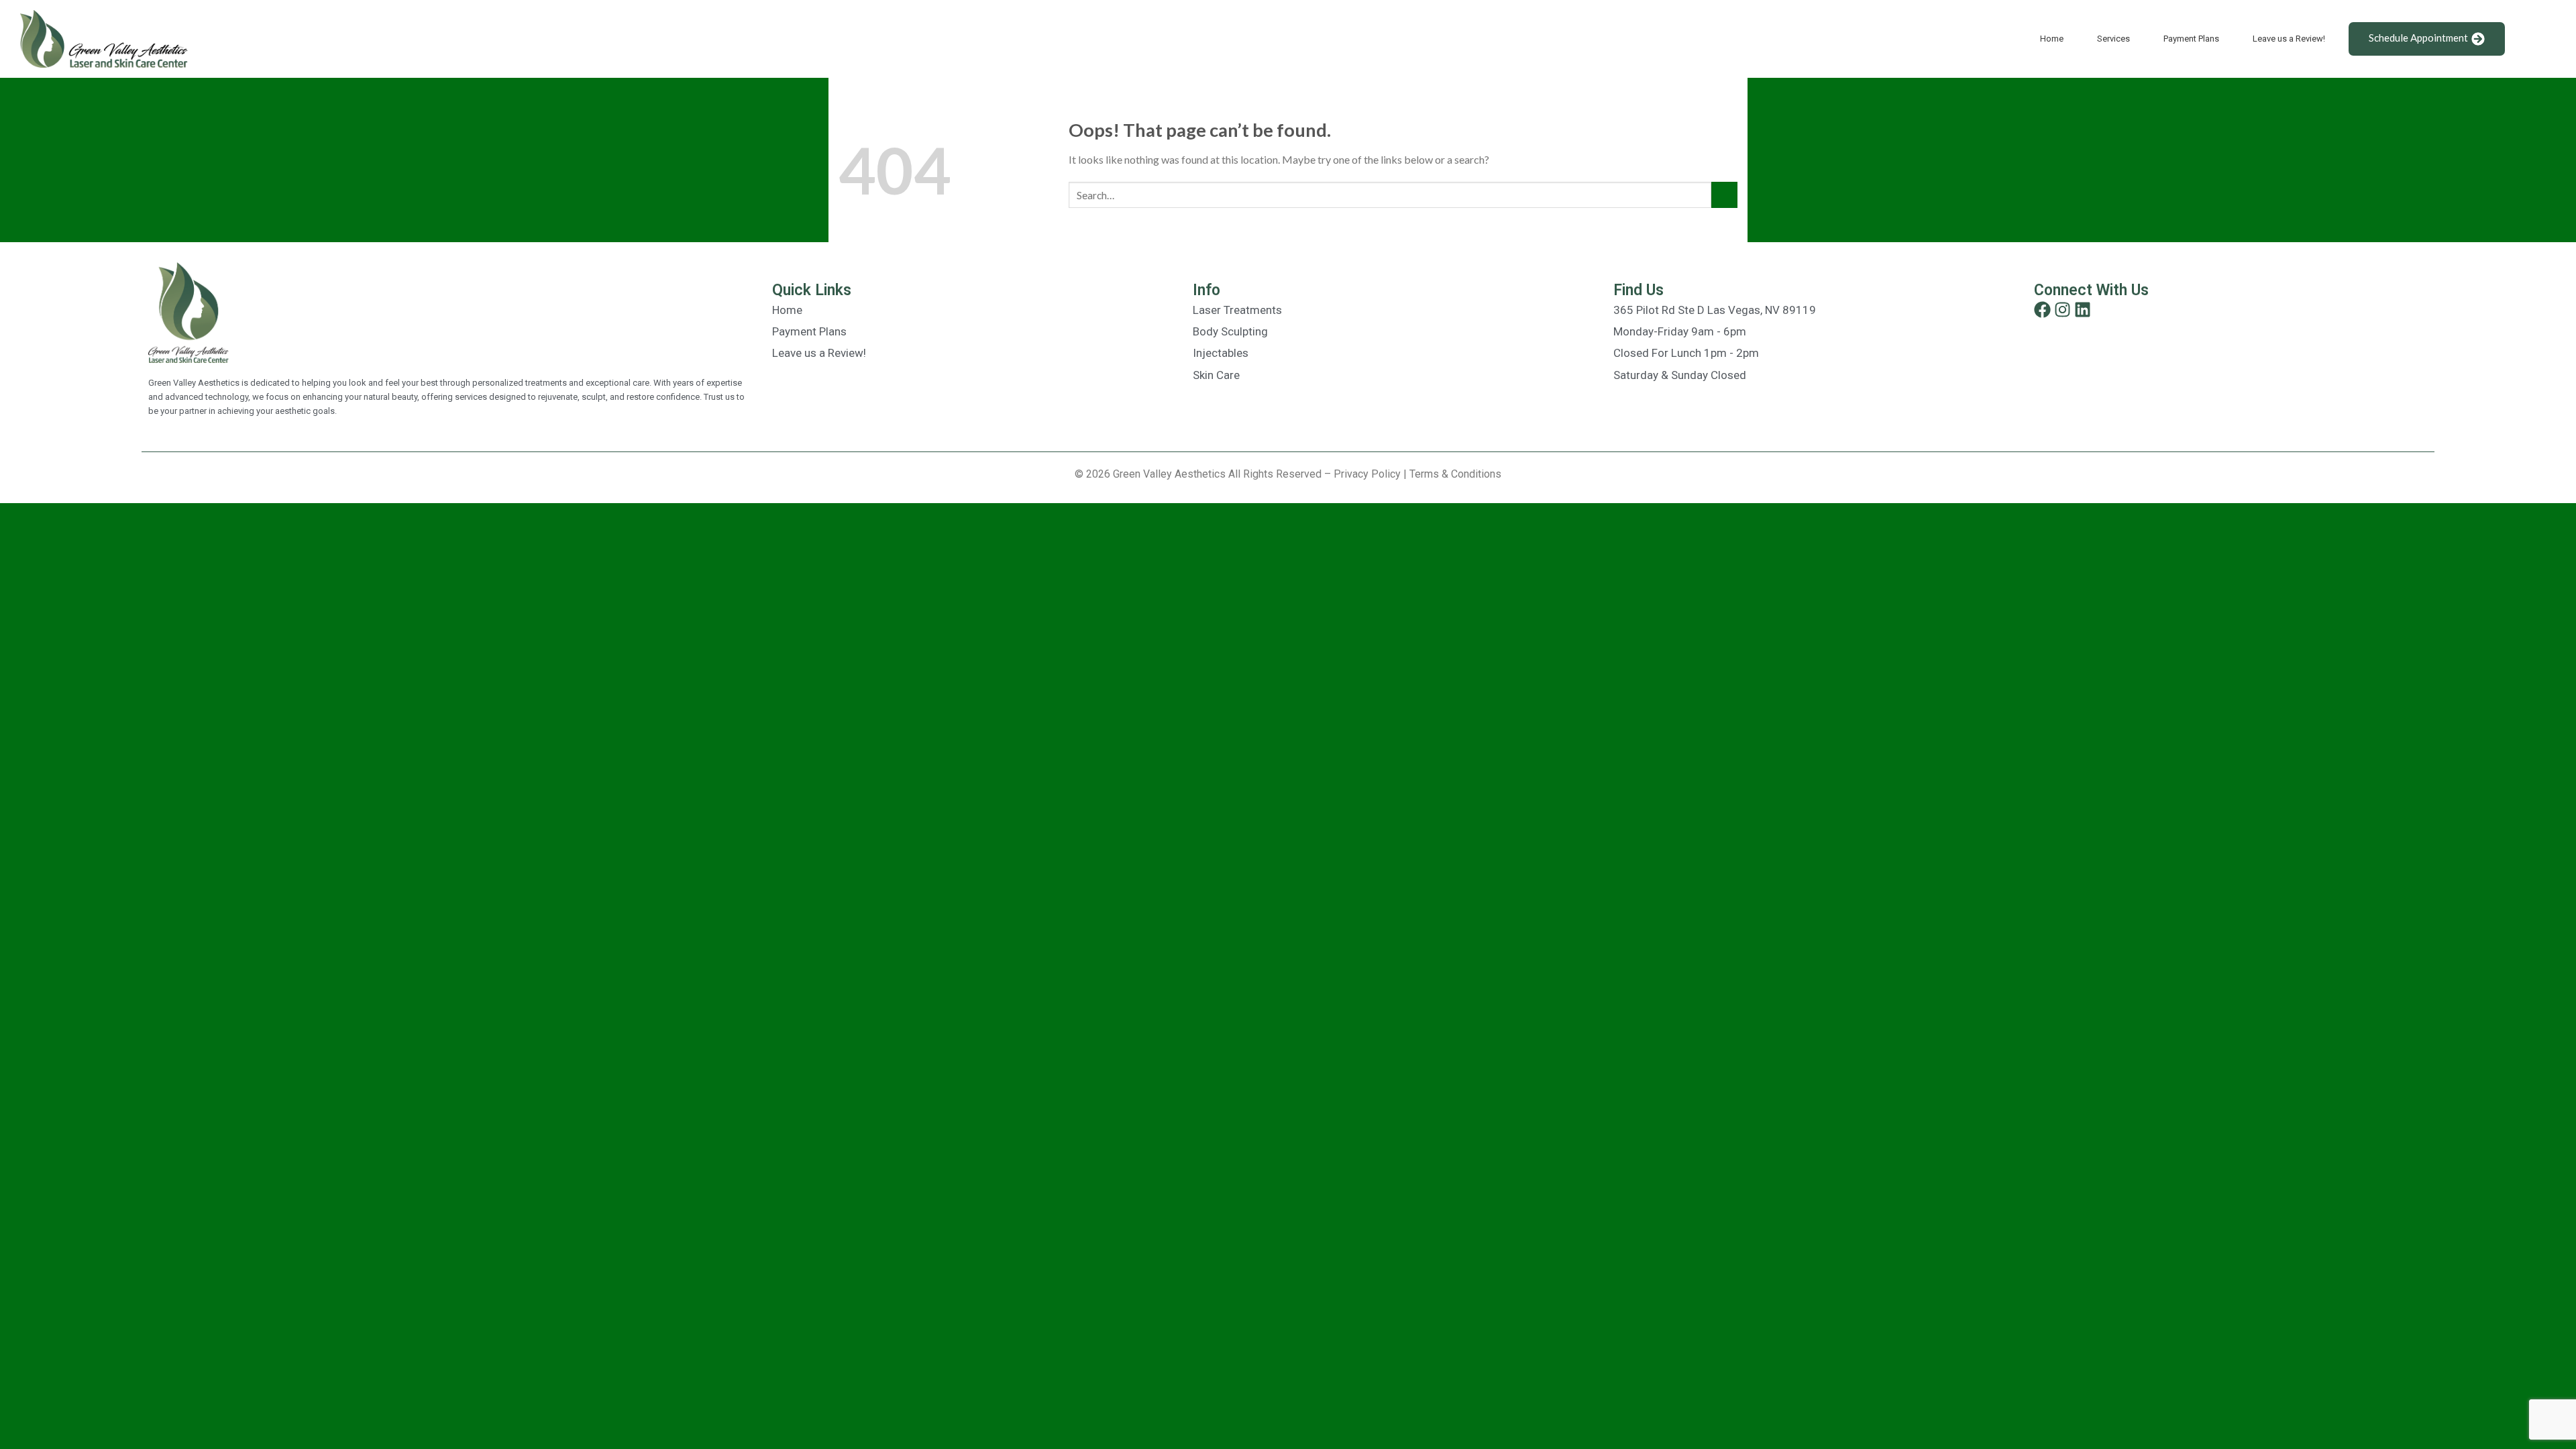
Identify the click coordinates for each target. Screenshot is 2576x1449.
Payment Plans (2191, 39)
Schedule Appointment (2418, 38)
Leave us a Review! (2289, 39)
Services (2113, 39)
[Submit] (1724, 195)
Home (2052, 39)
